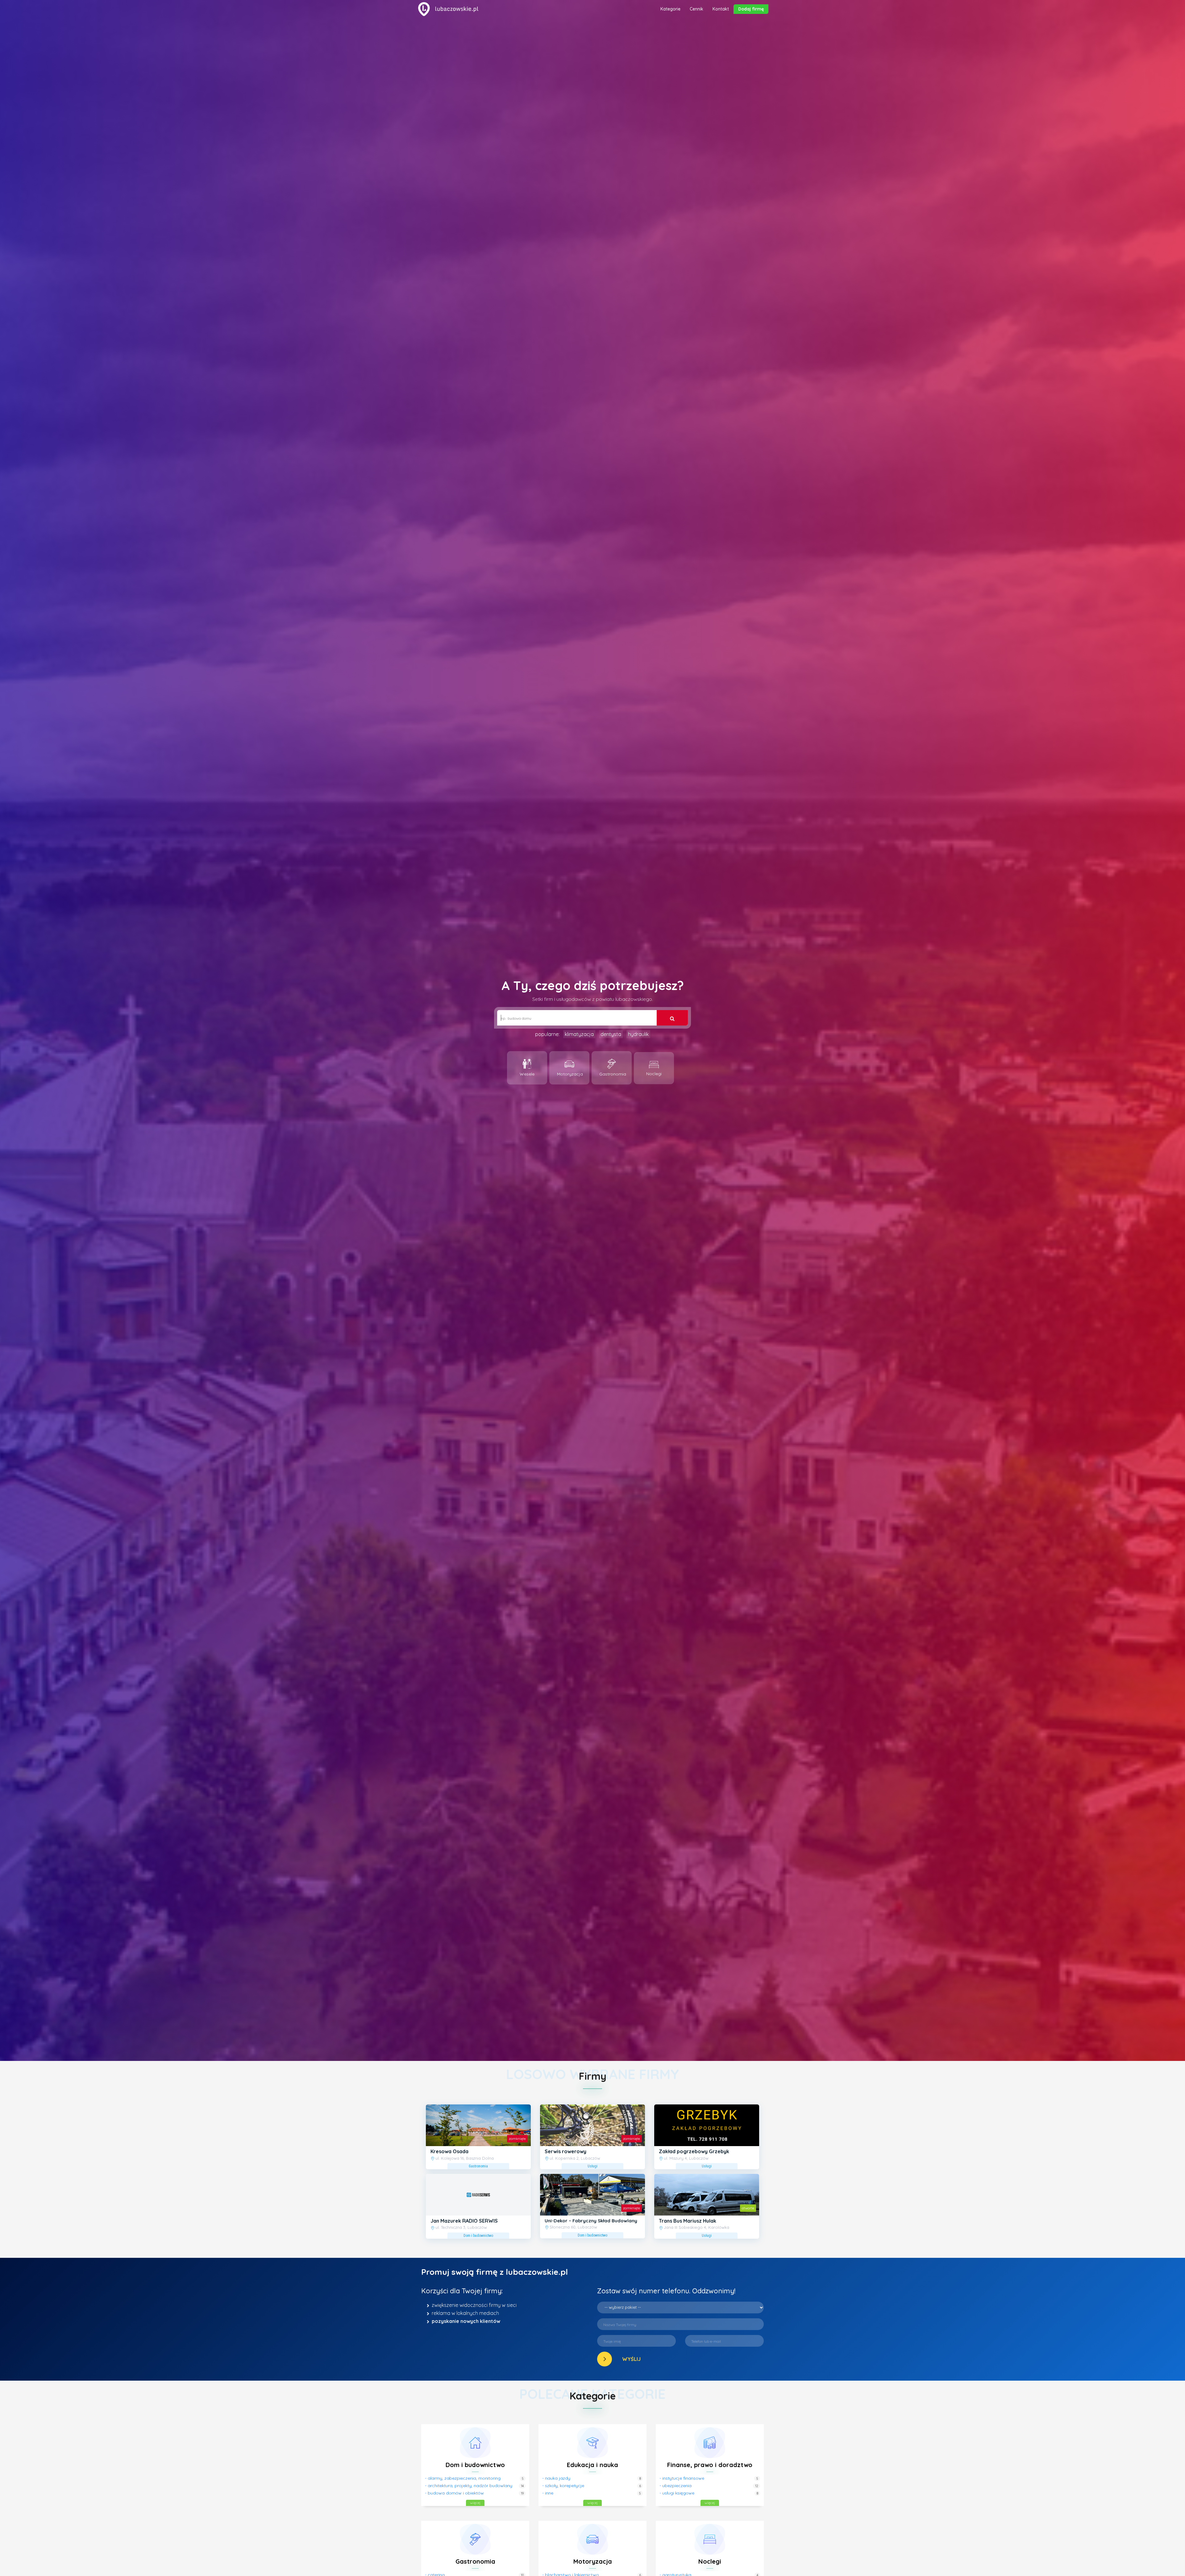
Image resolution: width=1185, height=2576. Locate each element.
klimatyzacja (579, 1034)
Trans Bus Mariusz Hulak (688, 2221)
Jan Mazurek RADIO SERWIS (464, 2221)
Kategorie (670, 9)
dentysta (611, 1034)
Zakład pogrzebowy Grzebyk (694, 2151)
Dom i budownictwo (475, 2465)
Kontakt (721, 9)
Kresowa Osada (449, 2151)
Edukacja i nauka (592, 2465)
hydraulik (638, 1034)
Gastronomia (475, 2561)
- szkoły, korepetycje (563, 2486)
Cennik (696, 9)
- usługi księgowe (677, 2493)
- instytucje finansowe (682, 2478)
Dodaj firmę (751, 9)
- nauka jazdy (556, 2478)
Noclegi (710, 2561)
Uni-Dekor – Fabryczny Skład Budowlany (591, 2221)
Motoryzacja (593, 2561)
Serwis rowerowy (565, 2151)
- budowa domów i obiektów (454, 2493)
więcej (475, 2503)
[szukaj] (672, 1018)
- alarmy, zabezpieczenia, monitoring (463, 2478)
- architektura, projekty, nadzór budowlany (469, 2486)
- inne (548, 2493)
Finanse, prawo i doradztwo (710, 2465)
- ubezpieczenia (676, 2486)
